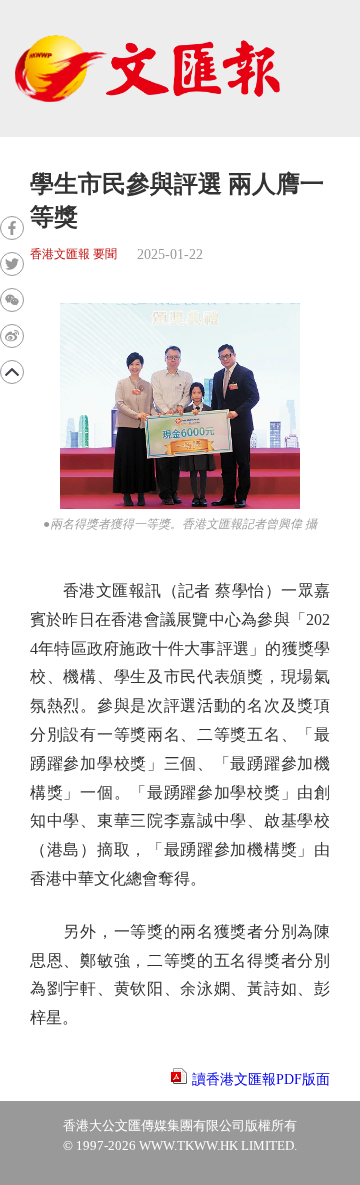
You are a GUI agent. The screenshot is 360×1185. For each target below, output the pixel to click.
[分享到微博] (12, 336)
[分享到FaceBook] (12, 228)
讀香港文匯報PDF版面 (261, 1079)
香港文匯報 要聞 (73, 254)
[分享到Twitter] (12, 264)
